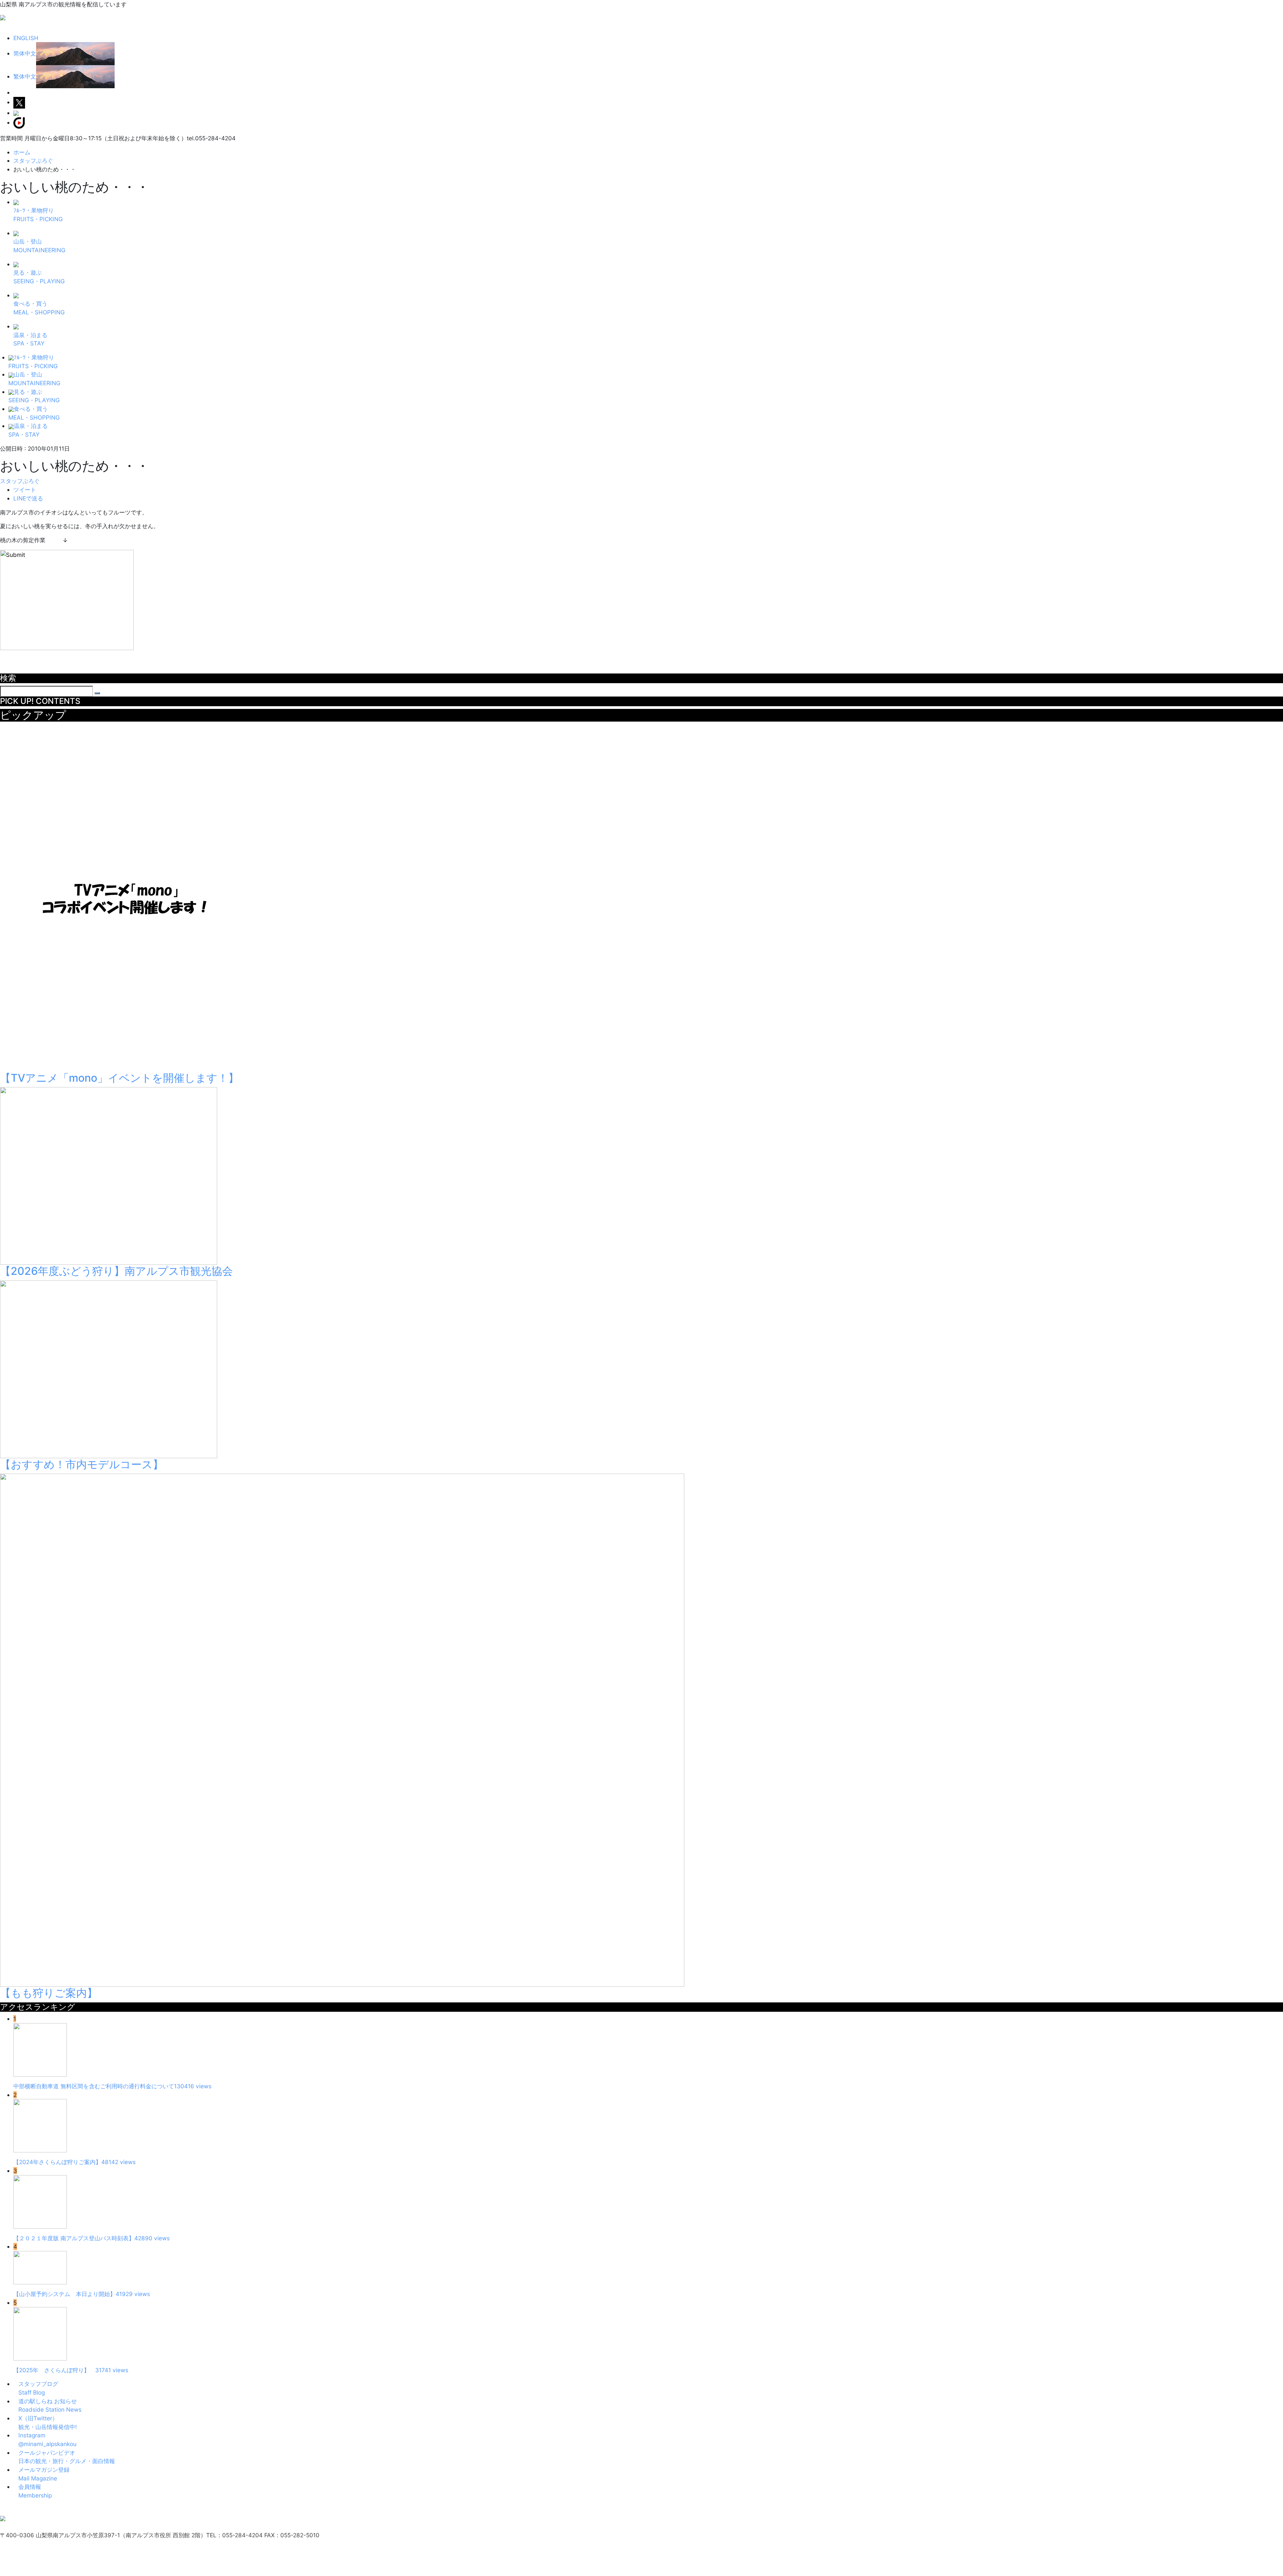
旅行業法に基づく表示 (114, 2509)
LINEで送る (28, 498)
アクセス (11, 2509)
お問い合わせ (233, 2509)
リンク (31, 2509)
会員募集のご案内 (62, 2509)
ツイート (25, 490)
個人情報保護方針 (165, 2509)
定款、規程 (202, 2509)
